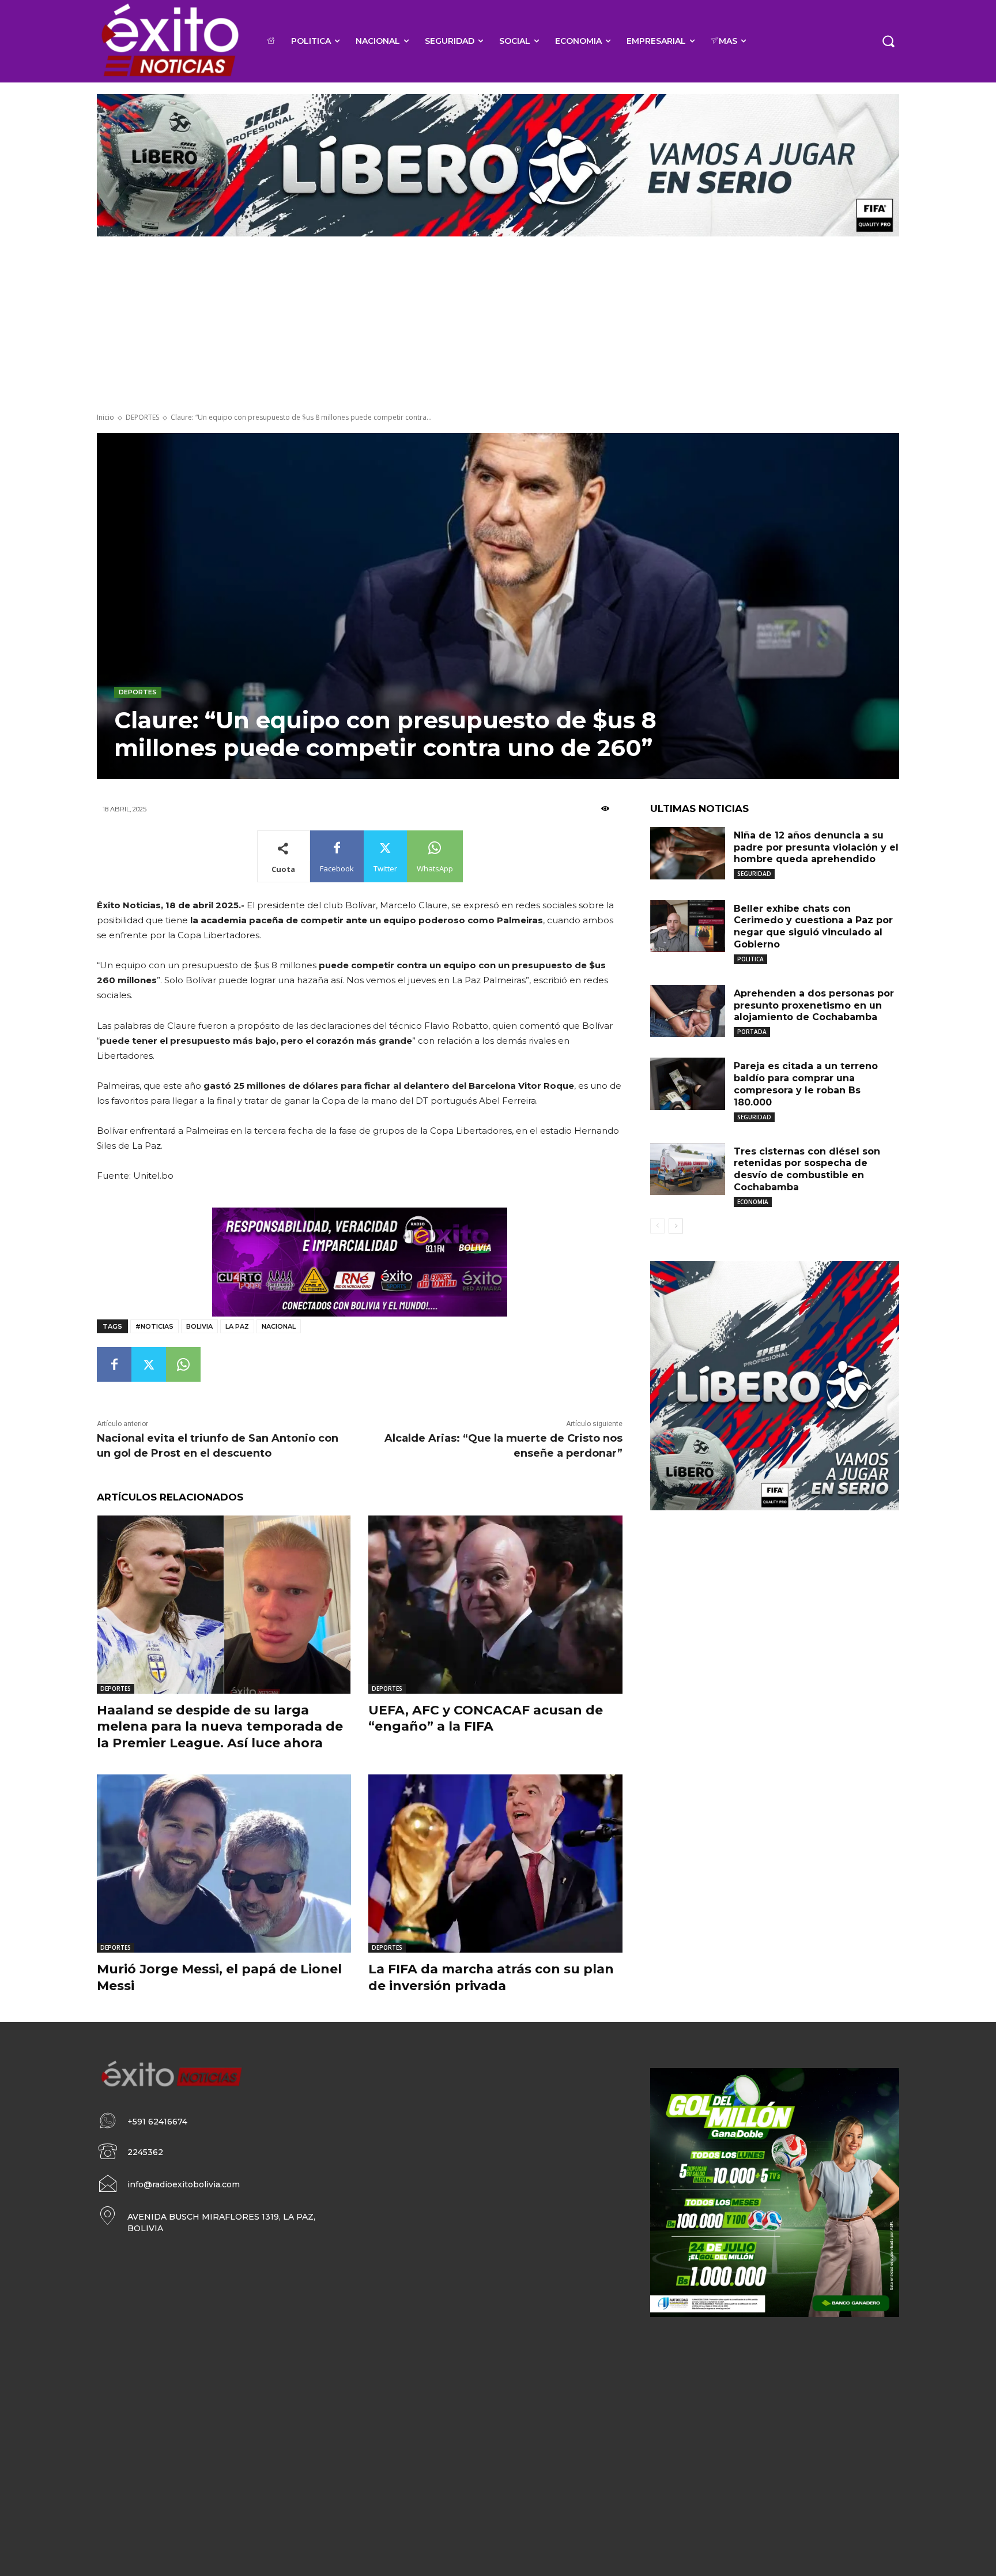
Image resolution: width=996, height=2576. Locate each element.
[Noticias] (169, 41)
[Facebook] (114, 1364)
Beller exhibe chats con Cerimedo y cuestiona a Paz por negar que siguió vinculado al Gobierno (813, 926)
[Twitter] (149, 1364)
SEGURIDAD (754, 874)
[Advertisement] (498, 326)
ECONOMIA (753, 1202)
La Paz (237, 1326)
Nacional (279, 1326)
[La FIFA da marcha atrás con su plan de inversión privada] (495, 1864)
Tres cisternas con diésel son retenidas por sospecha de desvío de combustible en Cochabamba (807, 1169)
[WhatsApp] (183, 1364)
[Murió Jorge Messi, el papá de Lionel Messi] (224, 1864)
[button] (888, 41)
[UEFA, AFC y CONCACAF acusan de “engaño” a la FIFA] (495, 1605)
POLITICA (750, 959)
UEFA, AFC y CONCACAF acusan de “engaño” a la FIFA (486, 1718)
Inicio (105, 417)
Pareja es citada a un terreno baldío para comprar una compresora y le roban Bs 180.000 (806, 1084)
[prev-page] (657, 1226)
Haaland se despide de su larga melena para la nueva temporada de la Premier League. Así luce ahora (220, 1727)
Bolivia (199, 1326)
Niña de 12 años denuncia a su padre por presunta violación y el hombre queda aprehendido (816, 847)
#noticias (154, 1326)
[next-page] (676, 1226)
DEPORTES (142, 417)
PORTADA (752, 1032)
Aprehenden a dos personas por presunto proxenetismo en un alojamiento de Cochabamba (814, 1005)
